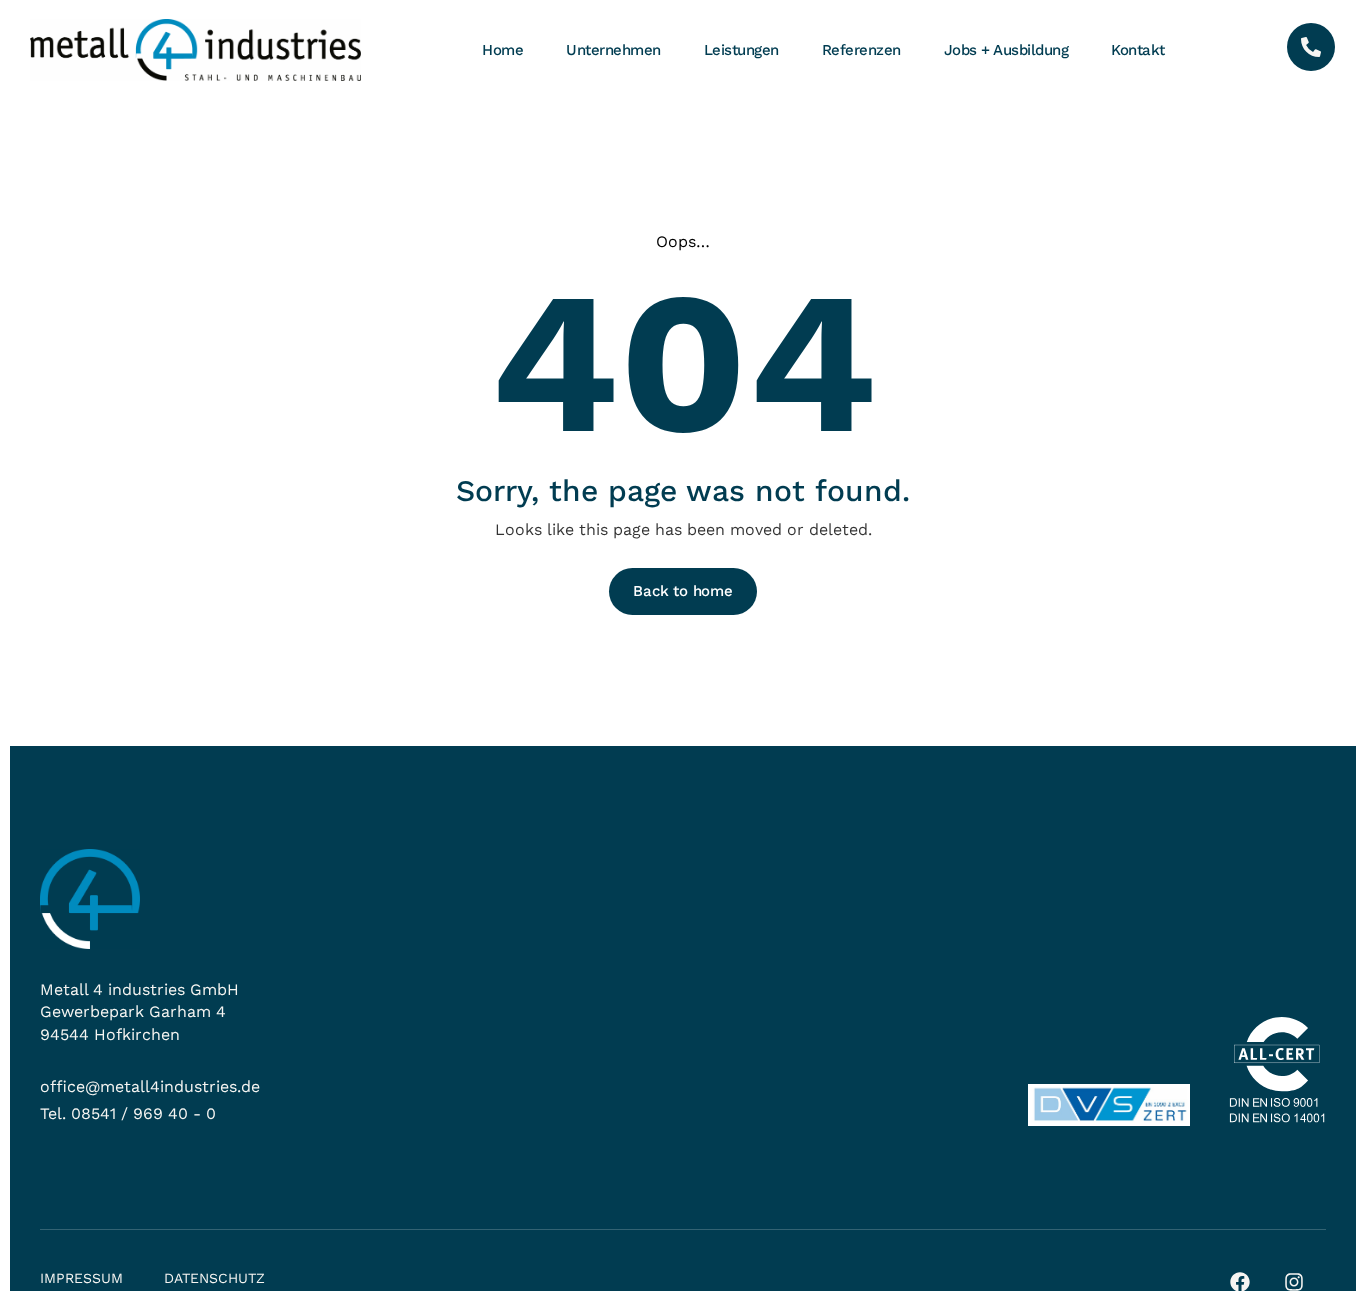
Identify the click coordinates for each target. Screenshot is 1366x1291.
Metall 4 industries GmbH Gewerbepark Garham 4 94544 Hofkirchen (139, 1012)
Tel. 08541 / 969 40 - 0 (128, 1113)
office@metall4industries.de (150, 1086)
